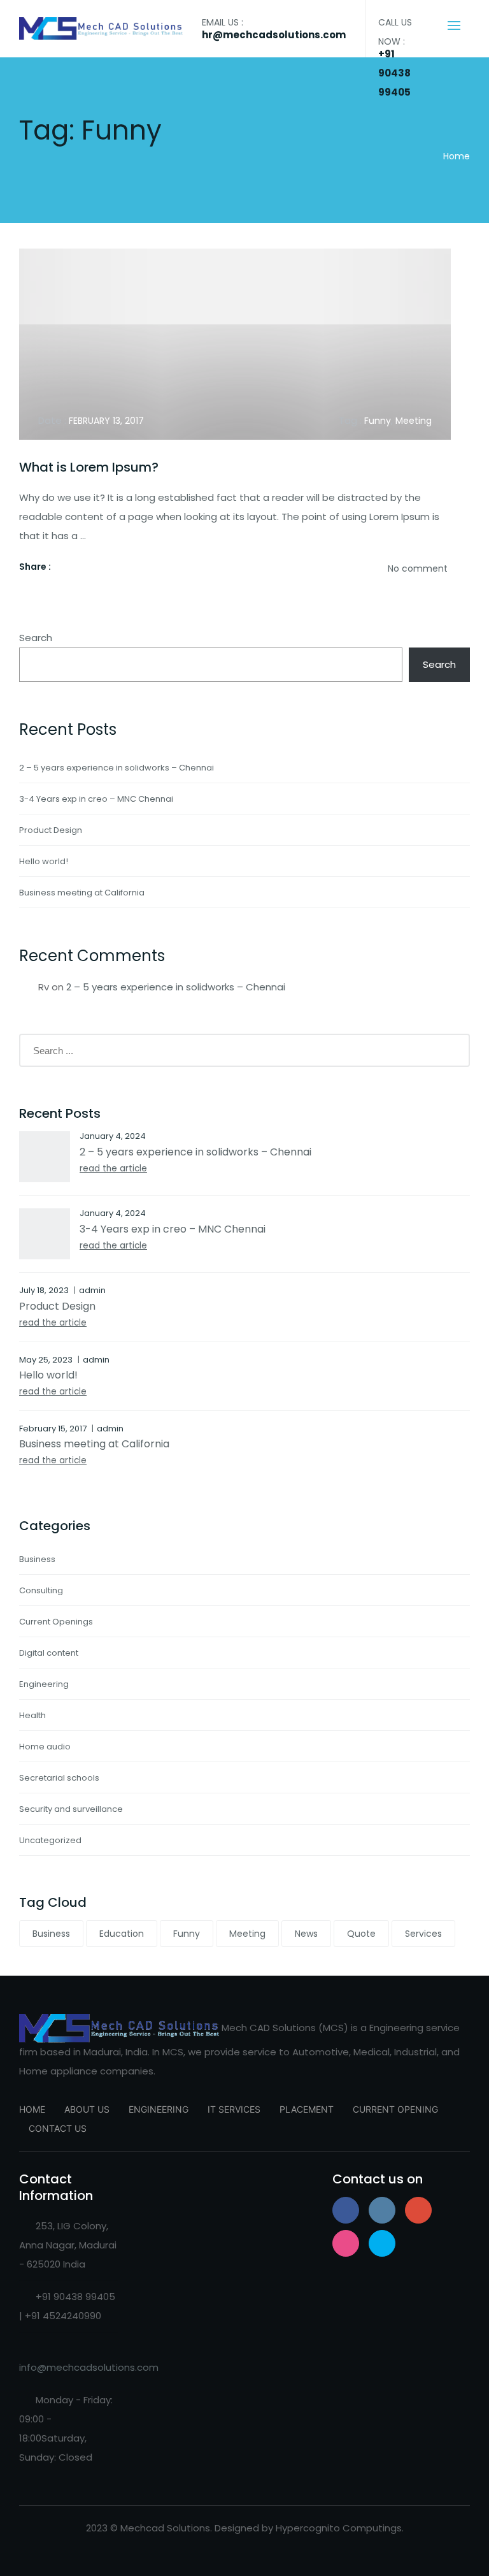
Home (457, 156)
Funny (378, 421)
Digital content (49, 1653)
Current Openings (56, 1622)
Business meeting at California (82, 893)
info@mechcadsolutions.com (89, 2367)
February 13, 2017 (106, 421)
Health (32, 1715)
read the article (113, 1169)
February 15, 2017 (53, 1429)
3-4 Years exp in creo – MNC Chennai (96, 799)
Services (423, 1934)
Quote (361, 1934)
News (306, 1934)
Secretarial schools (59, 1778)
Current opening (395, 2109)
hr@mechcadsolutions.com (274, 35)
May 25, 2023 (46, 1360)
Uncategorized (50, 1840)
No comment (418, 568)
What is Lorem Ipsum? (89, 467)
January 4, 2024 (113, 1136)
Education (122, 1934)
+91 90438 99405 (394, 73)
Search (36, 638)
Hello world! (44, 861)
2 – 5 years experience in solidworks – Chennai (117, 768)
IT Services (234, 2109)
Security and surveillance (71, 1809)
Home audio (45, 1747)
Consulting (41, 1590)
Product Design (51, 830)
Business (37, 1559)
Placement (307, 2109)
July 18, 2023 (44, 1290)
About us (87, 2109)
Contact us (58, 2128)
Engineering (44, 1684)
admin (92, 1290)
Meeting (414, 421)
